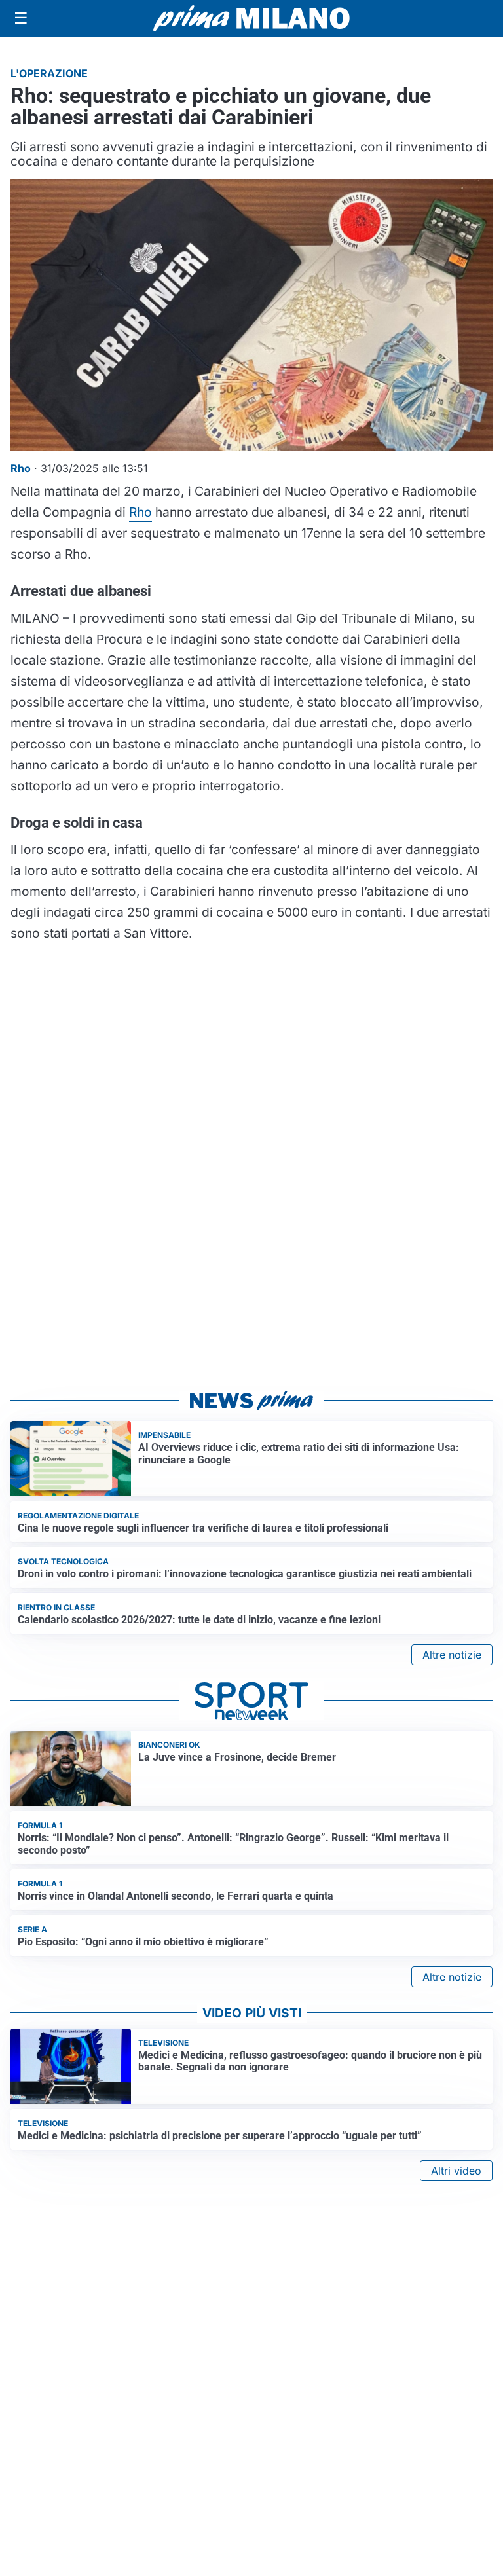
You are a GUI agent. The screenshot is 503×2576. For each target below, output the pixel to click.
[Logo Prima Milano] (251, 18)
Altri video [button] (456, 2171)
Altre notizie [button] (452, 1655)
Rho (140, 512)
